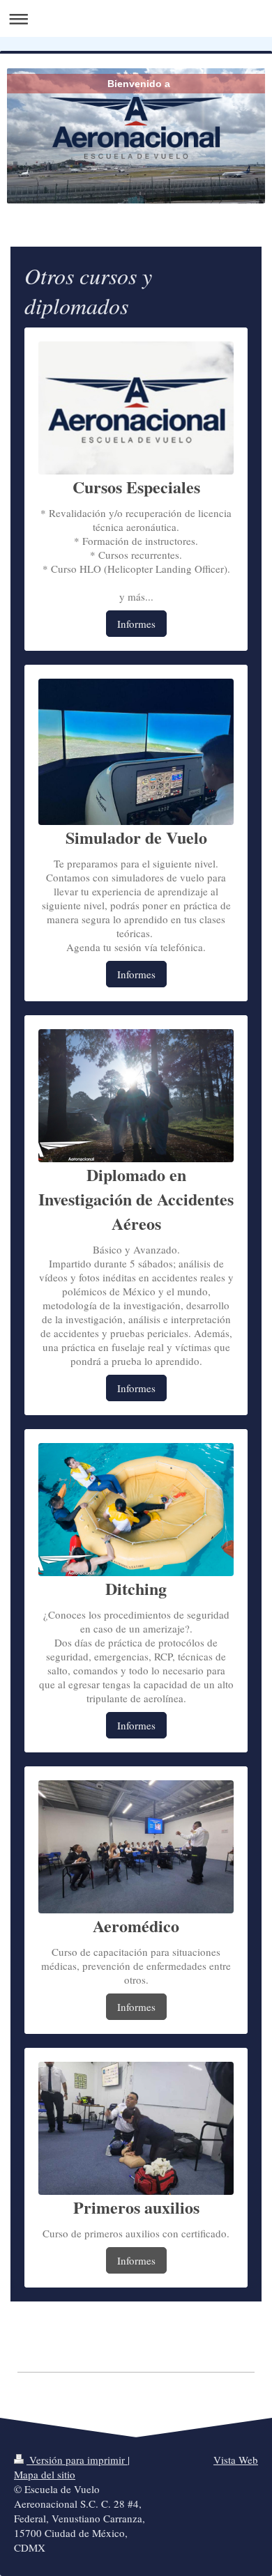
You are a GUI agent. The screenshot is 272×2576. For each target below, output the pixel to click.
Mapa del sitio (45, 2474)
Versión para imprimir (77, 2460)
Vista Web (236, 2460)
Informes (136, 624)
